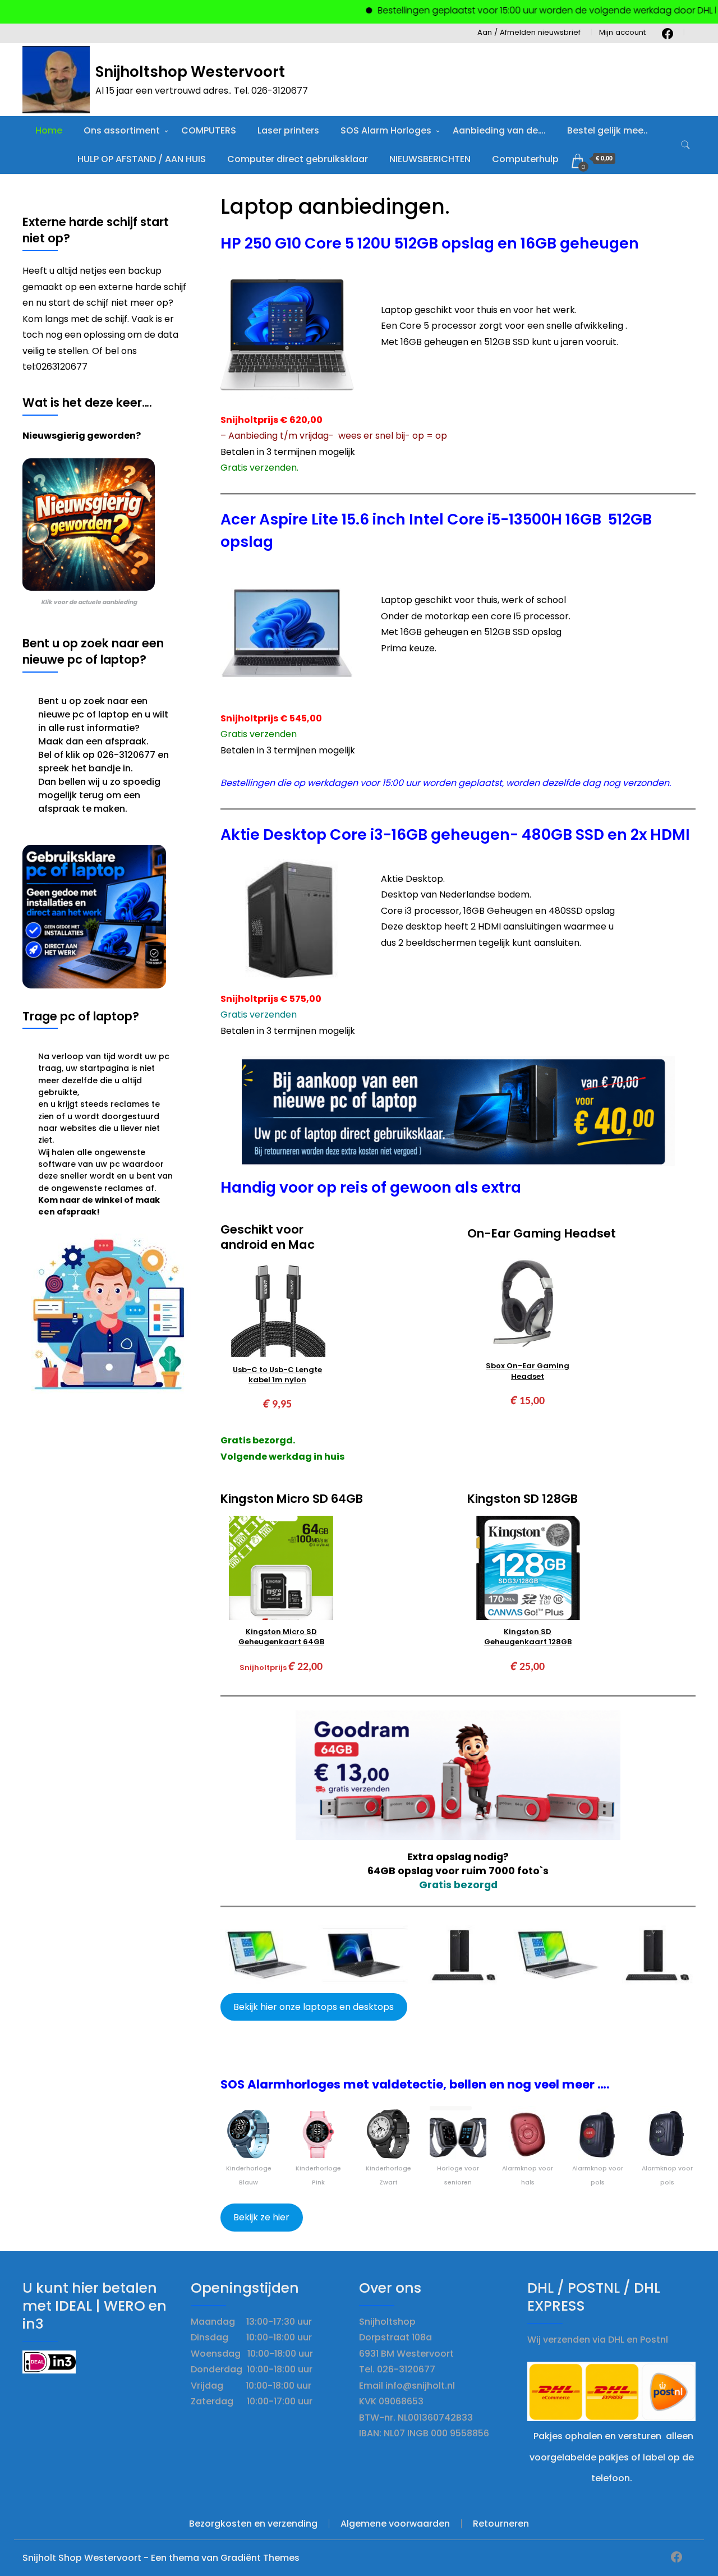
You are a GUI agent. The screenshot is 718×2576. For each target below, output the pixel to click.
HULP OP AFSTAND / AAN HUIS (142, 159)
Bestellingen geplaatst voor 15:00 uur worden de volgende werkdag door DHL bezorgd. (524, 10)
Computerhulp (525, 159)
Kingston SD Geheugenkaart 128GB (528, 1637)
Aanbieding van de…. (499, 130)
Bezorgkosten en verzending (253, 2524)
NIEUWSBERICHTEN (430, 159)
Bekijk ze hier (261, 2217)
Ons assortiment (122, 130)
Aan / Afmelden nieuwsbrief (529, 32)
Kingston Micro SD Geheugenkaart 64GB (281, 1637)
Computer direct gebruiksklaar (298, 159)
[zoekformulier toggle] (685, 145)
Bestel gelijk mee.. (607, 130)
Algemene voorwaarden (395, 2524)
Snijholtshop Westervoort (190, 72)
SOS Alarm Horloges (386, 130)
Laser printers (288, 130)
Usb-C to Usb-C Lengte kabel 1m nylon (277, 1375)
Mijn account (622, 32)
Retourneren (501, 2524)
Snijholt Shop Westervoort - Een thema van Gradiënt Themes (161, 2558)
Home (49, 130)
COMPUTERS (209, 130)
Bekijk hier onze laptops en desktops (314, 2007)
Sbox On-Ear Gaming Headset (528, 1371)
